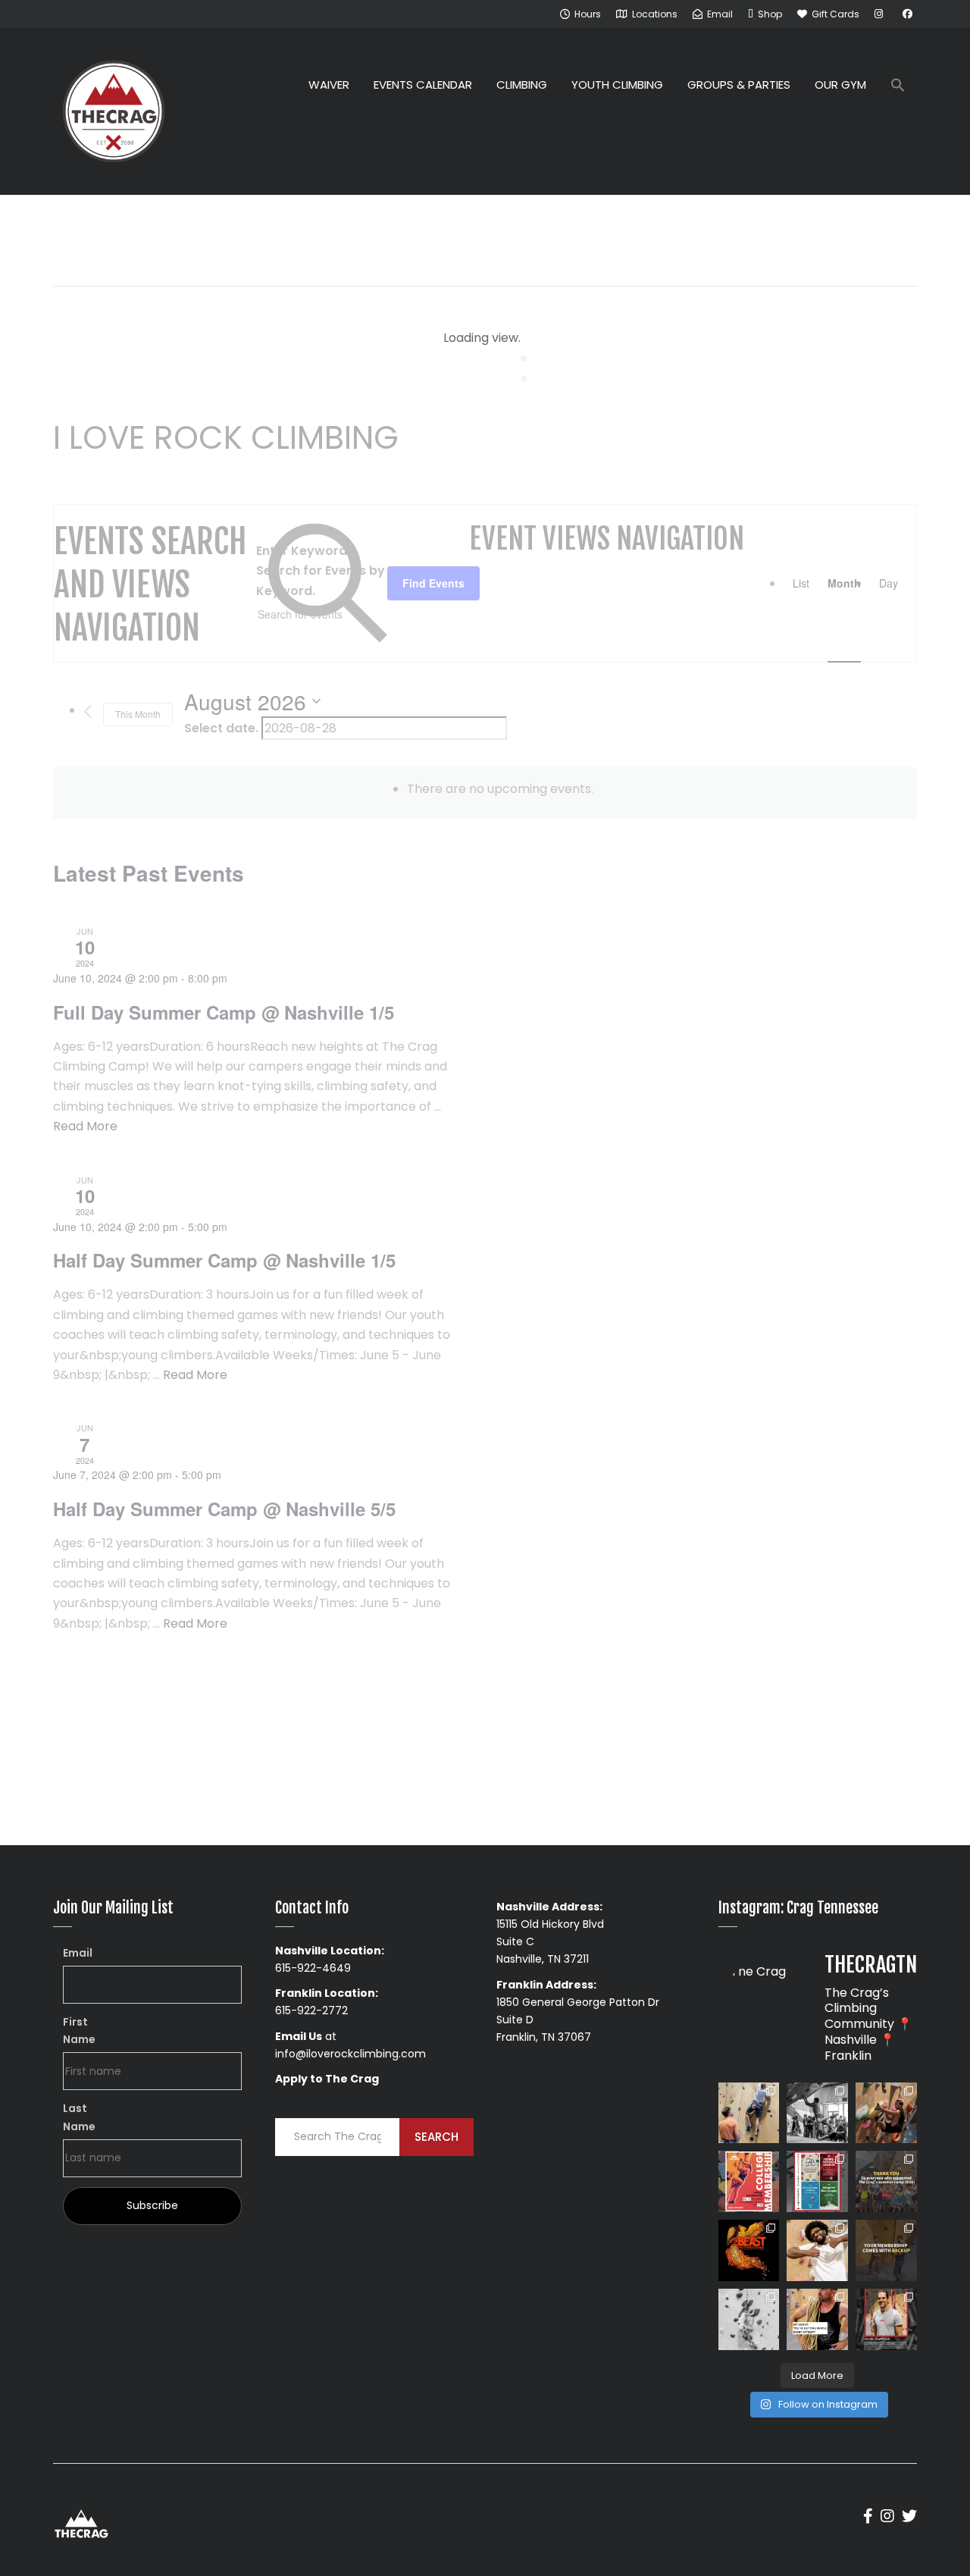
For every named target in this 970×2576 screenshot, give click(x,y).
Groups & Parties (739, 85)
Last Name (79, 2117)
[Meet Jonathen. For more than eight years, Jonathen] (886, 2319)
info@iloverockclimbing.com (350, 2054)
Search (436, 2137)
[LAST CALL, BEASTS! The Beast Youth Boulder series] (886, 2113)
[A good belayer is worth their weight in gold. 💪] (749, 2113)
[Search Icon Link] (898, 87)
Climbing (522, 85)
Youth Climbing (617, 85)
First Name (79, 2031)
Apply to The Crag (327, 2079)
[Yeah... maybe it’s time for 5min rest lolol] (817, 2319)
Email (78, 1953)
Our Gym (840, 85)
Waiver (329, 85)
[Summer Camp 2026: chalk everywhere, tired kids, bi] (886, 2181)
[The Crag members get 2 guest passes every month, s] (886, 2250)
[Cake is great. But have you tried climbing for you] (749, 2319)
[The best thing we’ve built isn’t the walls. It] (817, 2250)
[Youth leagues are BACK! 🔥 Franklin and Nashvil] (817, 2181)
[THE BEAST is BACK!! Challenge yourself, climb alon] (749, 2250)
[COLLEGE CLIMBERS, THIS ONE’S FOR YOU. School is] (749, 2181)
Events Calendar (423, 85)
